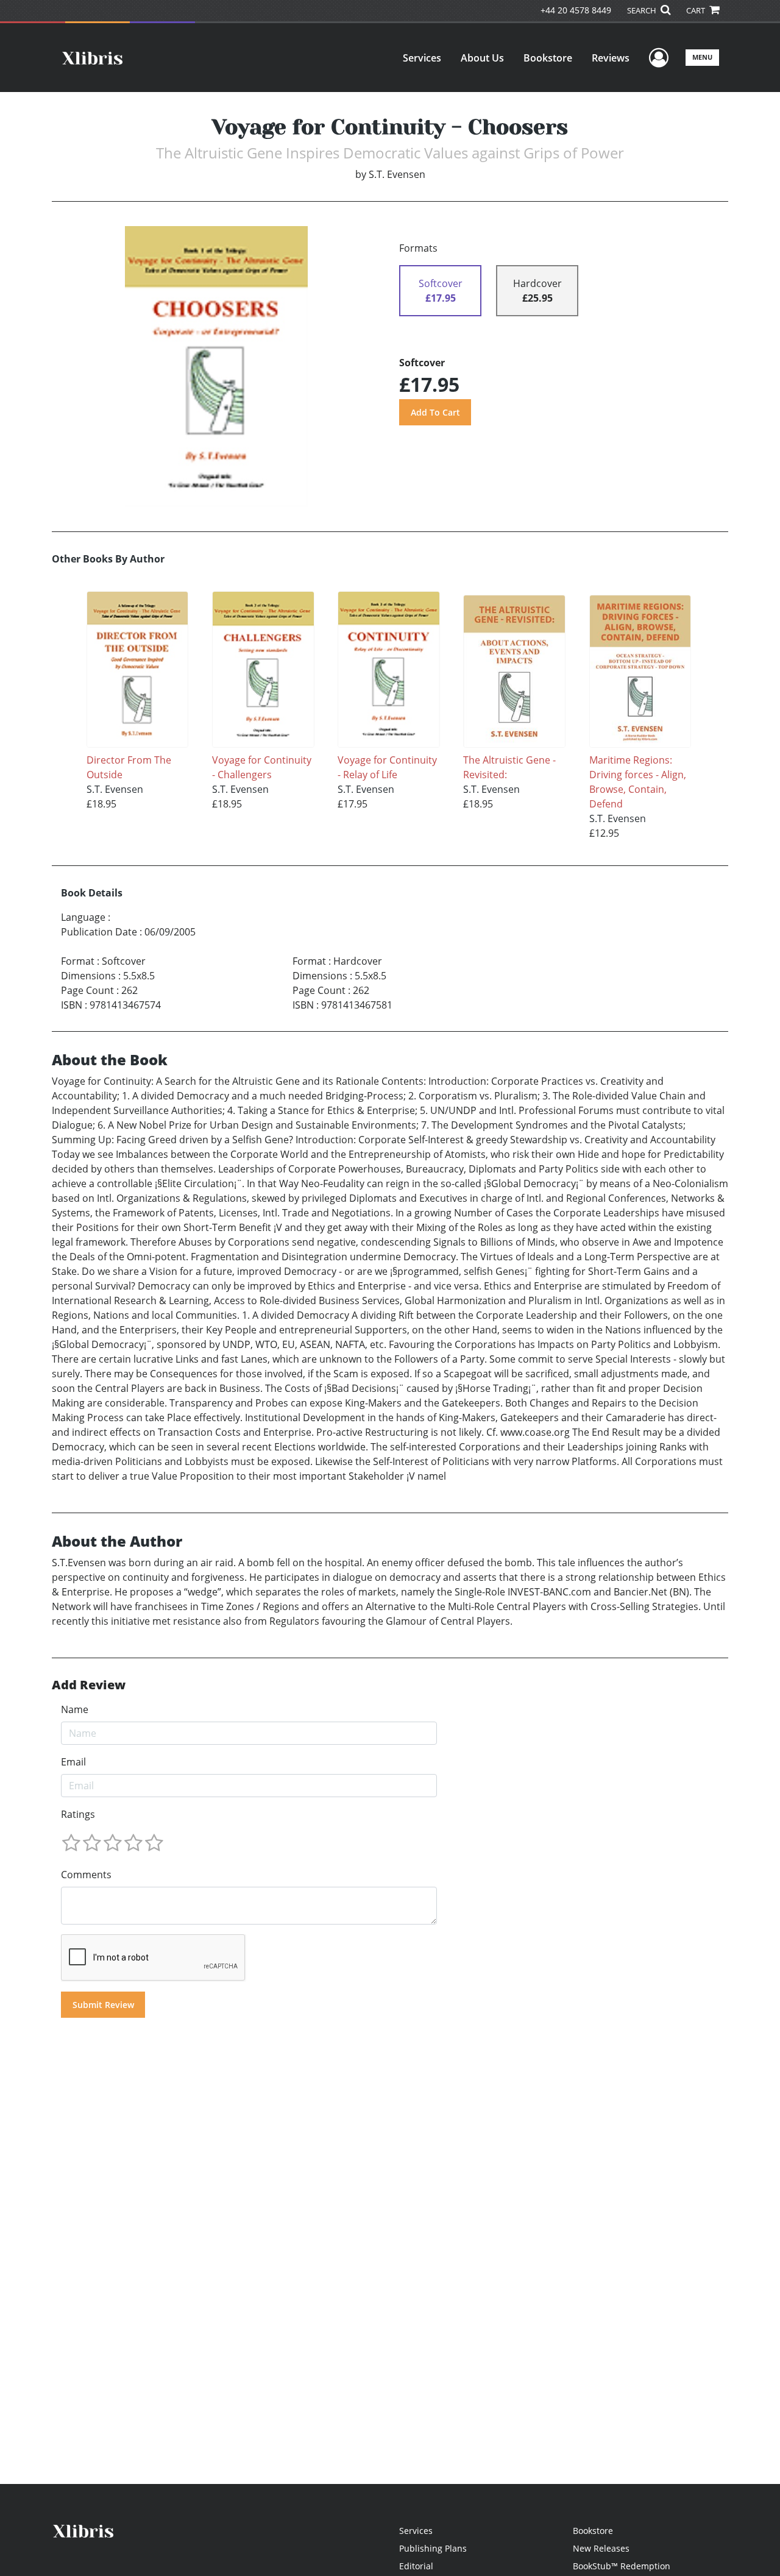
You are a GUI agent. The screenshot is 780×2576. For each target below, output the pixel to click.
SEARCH (643, 10)
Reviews (611, 58)
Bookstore (548, 58)
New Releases (601, 2548)
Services (422, 58)
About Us (482, 58)
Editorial (416, 2566)
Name (75, 1709)
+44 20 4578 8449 (576, 10)
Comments (86, 1875)
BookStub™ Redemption (622, 2566)
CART (697, 10)
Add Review (89, 1685)
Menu (702, 57)
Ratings (78, 1814)
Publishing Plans (433, 2548)
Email (73, 1762)
